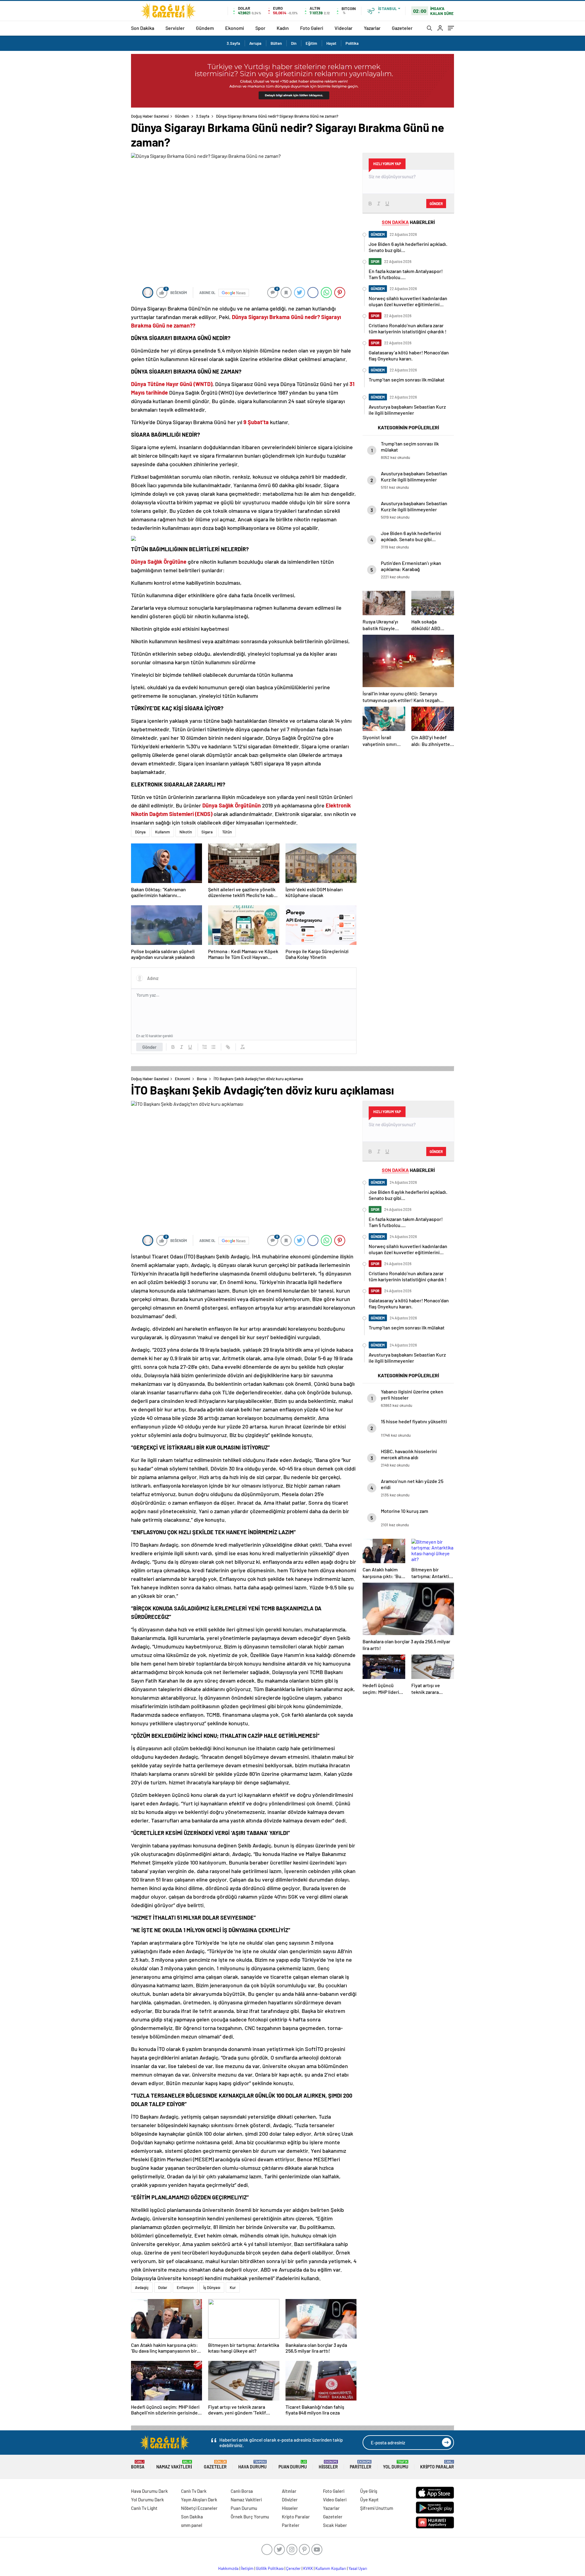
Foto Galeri (312, 28)
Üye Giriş (369, 2491)
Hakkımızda (228, 2568)
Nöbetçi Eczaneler (199, 2508)
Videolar (344, 28)
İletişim (247, 2568)
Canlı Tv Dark (194, 2491)
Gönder (149, 1047)
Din (294, 43)
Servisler (175, 28)
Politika (352, 43)
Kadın (283, 28)
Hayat (331, 43)
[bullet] (213, 1047)
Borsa (202, 1079)
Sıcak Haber (335, 2525)
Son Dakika (143, 28)
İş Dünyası (212, 2287)
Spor (260, 28)
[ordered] (205, 1047)
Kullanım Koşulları (331, 2568)
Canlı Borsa (242, 2491)
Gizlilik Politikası (270, 2568)
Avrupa (255, 43)
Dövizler (290, 2500)
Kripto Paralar (437, 2465)
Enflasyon (185, 2287)
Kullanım (163, 832)
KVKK (308, 2568)
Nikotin (186, 832)
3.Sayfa (233, 43)
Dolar (163, 2287)
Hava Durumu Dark (149, 2491)
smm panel (192, 2525)
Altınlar (289, 2491)
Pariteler (361, 2465)
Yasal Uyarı (358, 2568)
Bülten (276, 43)
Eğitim (311, 43)
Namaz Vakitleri (174, 2465)
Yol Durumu (396, 2465)
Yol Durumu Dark (147, 2500)
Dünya (140, 832)
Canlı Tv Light (144, 2508)
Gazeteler (402, 28)
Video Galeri (335, 2500)
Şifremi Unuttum (377, 2508)
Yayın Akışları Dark (199, 2500)
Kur (233, 2287)
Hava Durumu (252, 2465)
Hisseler (328, 2465)
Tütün (227, 832)
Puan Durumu (293, 2465)
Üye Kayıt (369, 2500)
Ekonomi (235, 28)
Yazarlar (372, 28)
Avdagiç (142, 2287)
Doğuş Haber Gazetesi (150, 116)
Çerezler (293, 2568)
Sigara (207, 832)
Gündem (205, 28)
